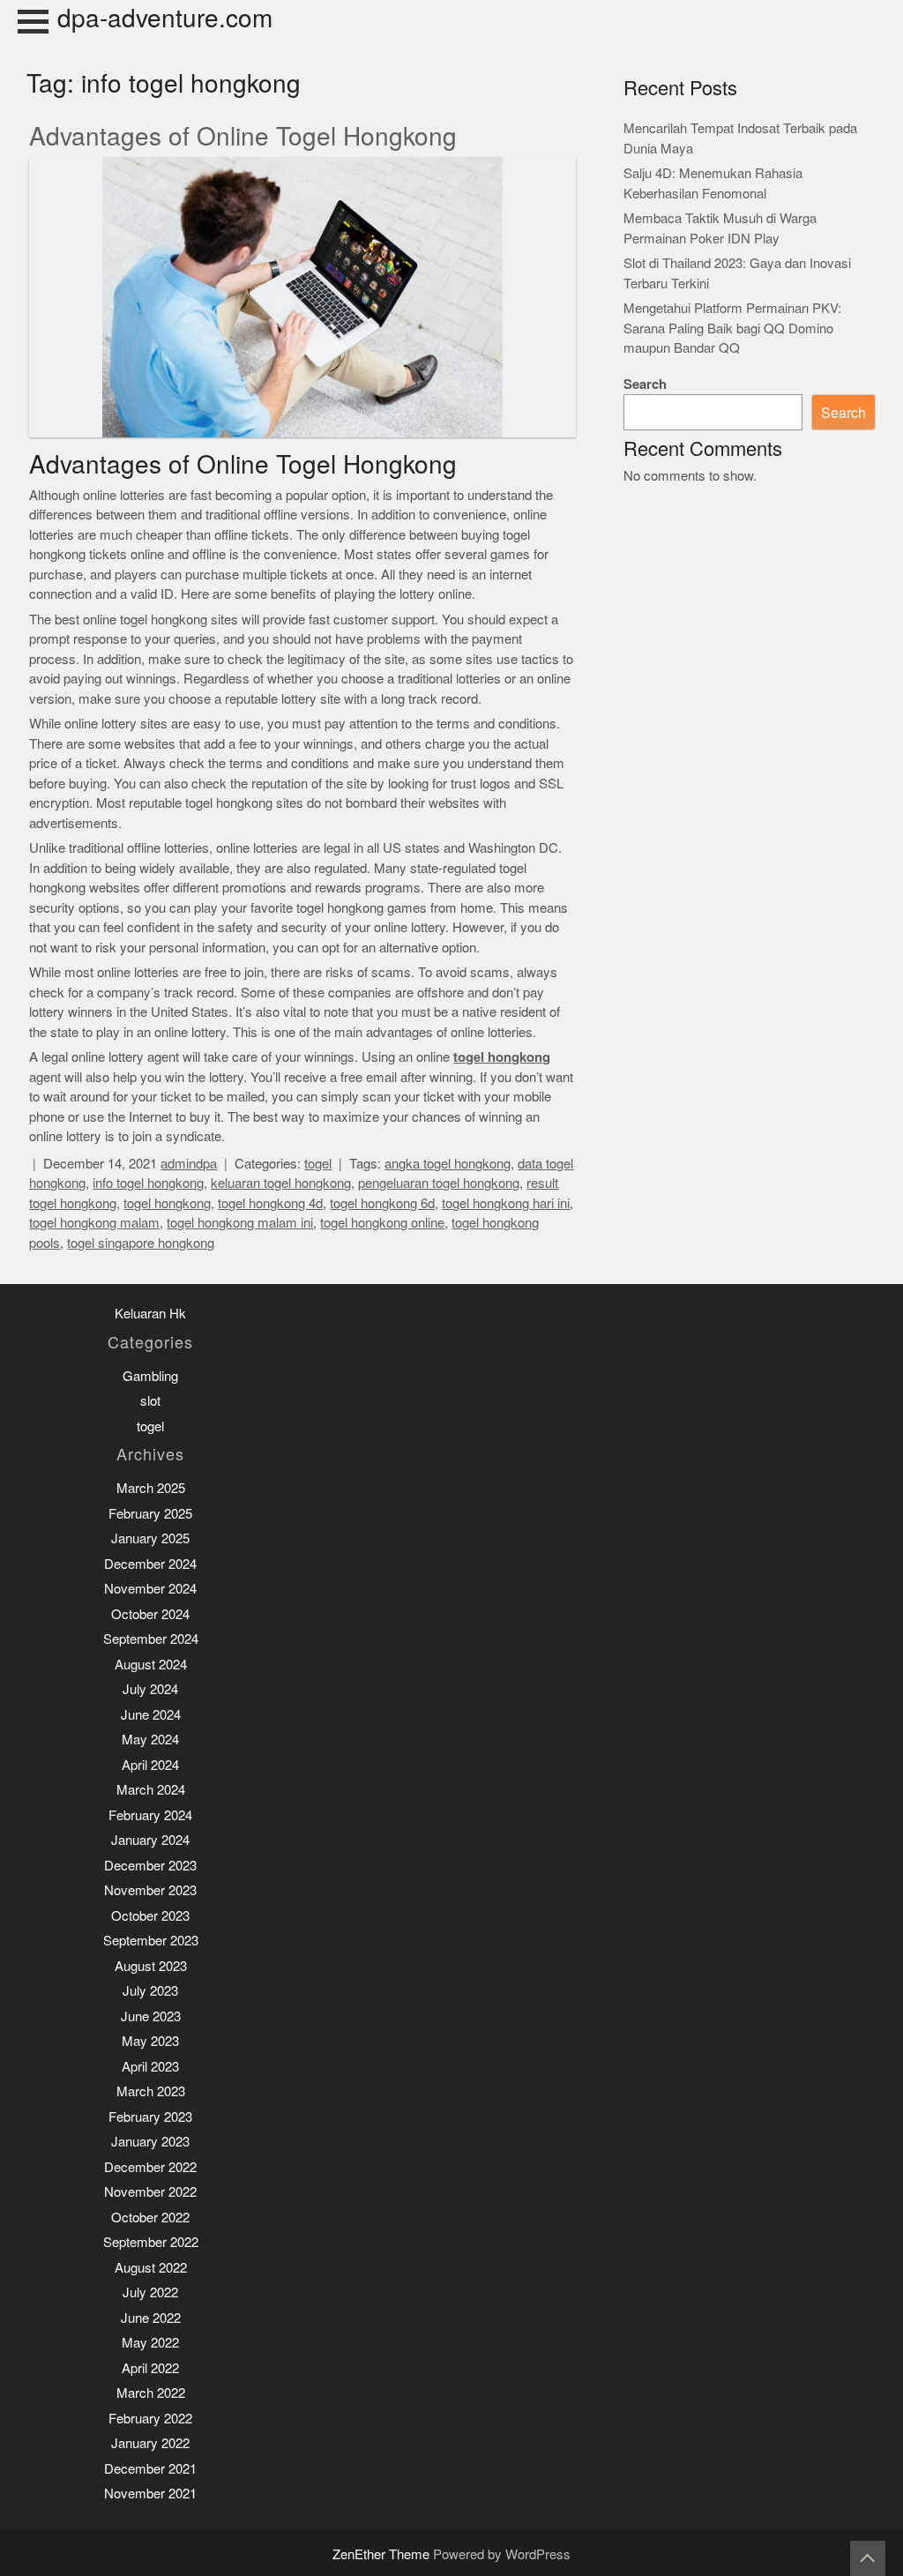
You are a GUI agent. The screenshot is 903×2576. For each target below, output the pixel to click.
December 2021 (150, 2469)
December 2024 (150, 1564)
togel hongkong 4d (270, 1203)
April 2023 (150, 2067)
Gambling (150, 1376)
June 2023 (151, 2016)
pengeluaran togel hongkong (439, 1183)
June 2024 (151, 1715)
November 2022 (150, 2192)
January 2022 (150, 2443)
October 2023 (150, 1916)
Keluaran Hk (150, 1314)
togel (318, 1164)
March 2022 (151, 2393)
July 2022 (150, 2292)
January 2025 (150, 1538)
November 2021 (150, 2494)
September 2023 (151, 1941)
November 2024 (150, 1589)
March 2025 (151, 1488)
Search (645, 384)
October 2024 (150, 1614)
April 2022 (150, 2368)
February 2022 (150, 2419)
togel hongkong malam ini (240, 1223)
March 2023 (151, 2091)
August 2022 (151, 2268)
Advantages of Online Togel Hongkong (243, 137)
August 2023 (151, 1966)
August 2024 (151, 1665)
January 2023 (150, 2142)
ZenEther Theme (383, 2554)
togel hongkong (167, 1203)
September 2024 (151, 1639)
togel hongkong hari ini (506, 1203)
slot (150, 1401)
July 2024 (150, 1689)
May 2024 (150, 1740)
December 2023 (150, 1866)
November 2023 (150, 1890)
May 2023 (150, 2041)
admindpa (189, 1164)
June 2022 (151, 2318)
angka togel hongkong (448, 1164)
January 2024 (150, 1840)
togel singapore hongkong (141, 1243)
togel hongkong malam (94, 1223)
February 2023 (150, 2117)
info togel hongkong (148, 1183)
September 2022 (151, 2242)
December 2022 (150, 2167)
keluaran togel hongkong (281, 1183)
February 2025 (150, 1514)
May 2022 (150, 2343)
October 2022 (150, 2218)
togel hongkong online (382, 1223)
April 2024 (150, 1765)
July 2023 (150, 1991)
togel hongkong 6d (382, 1203)
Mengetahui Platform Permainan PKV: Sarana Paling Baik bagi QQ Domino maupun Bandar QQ (732, 328)
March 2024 (151, 1790)
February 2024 (150, 1815)
